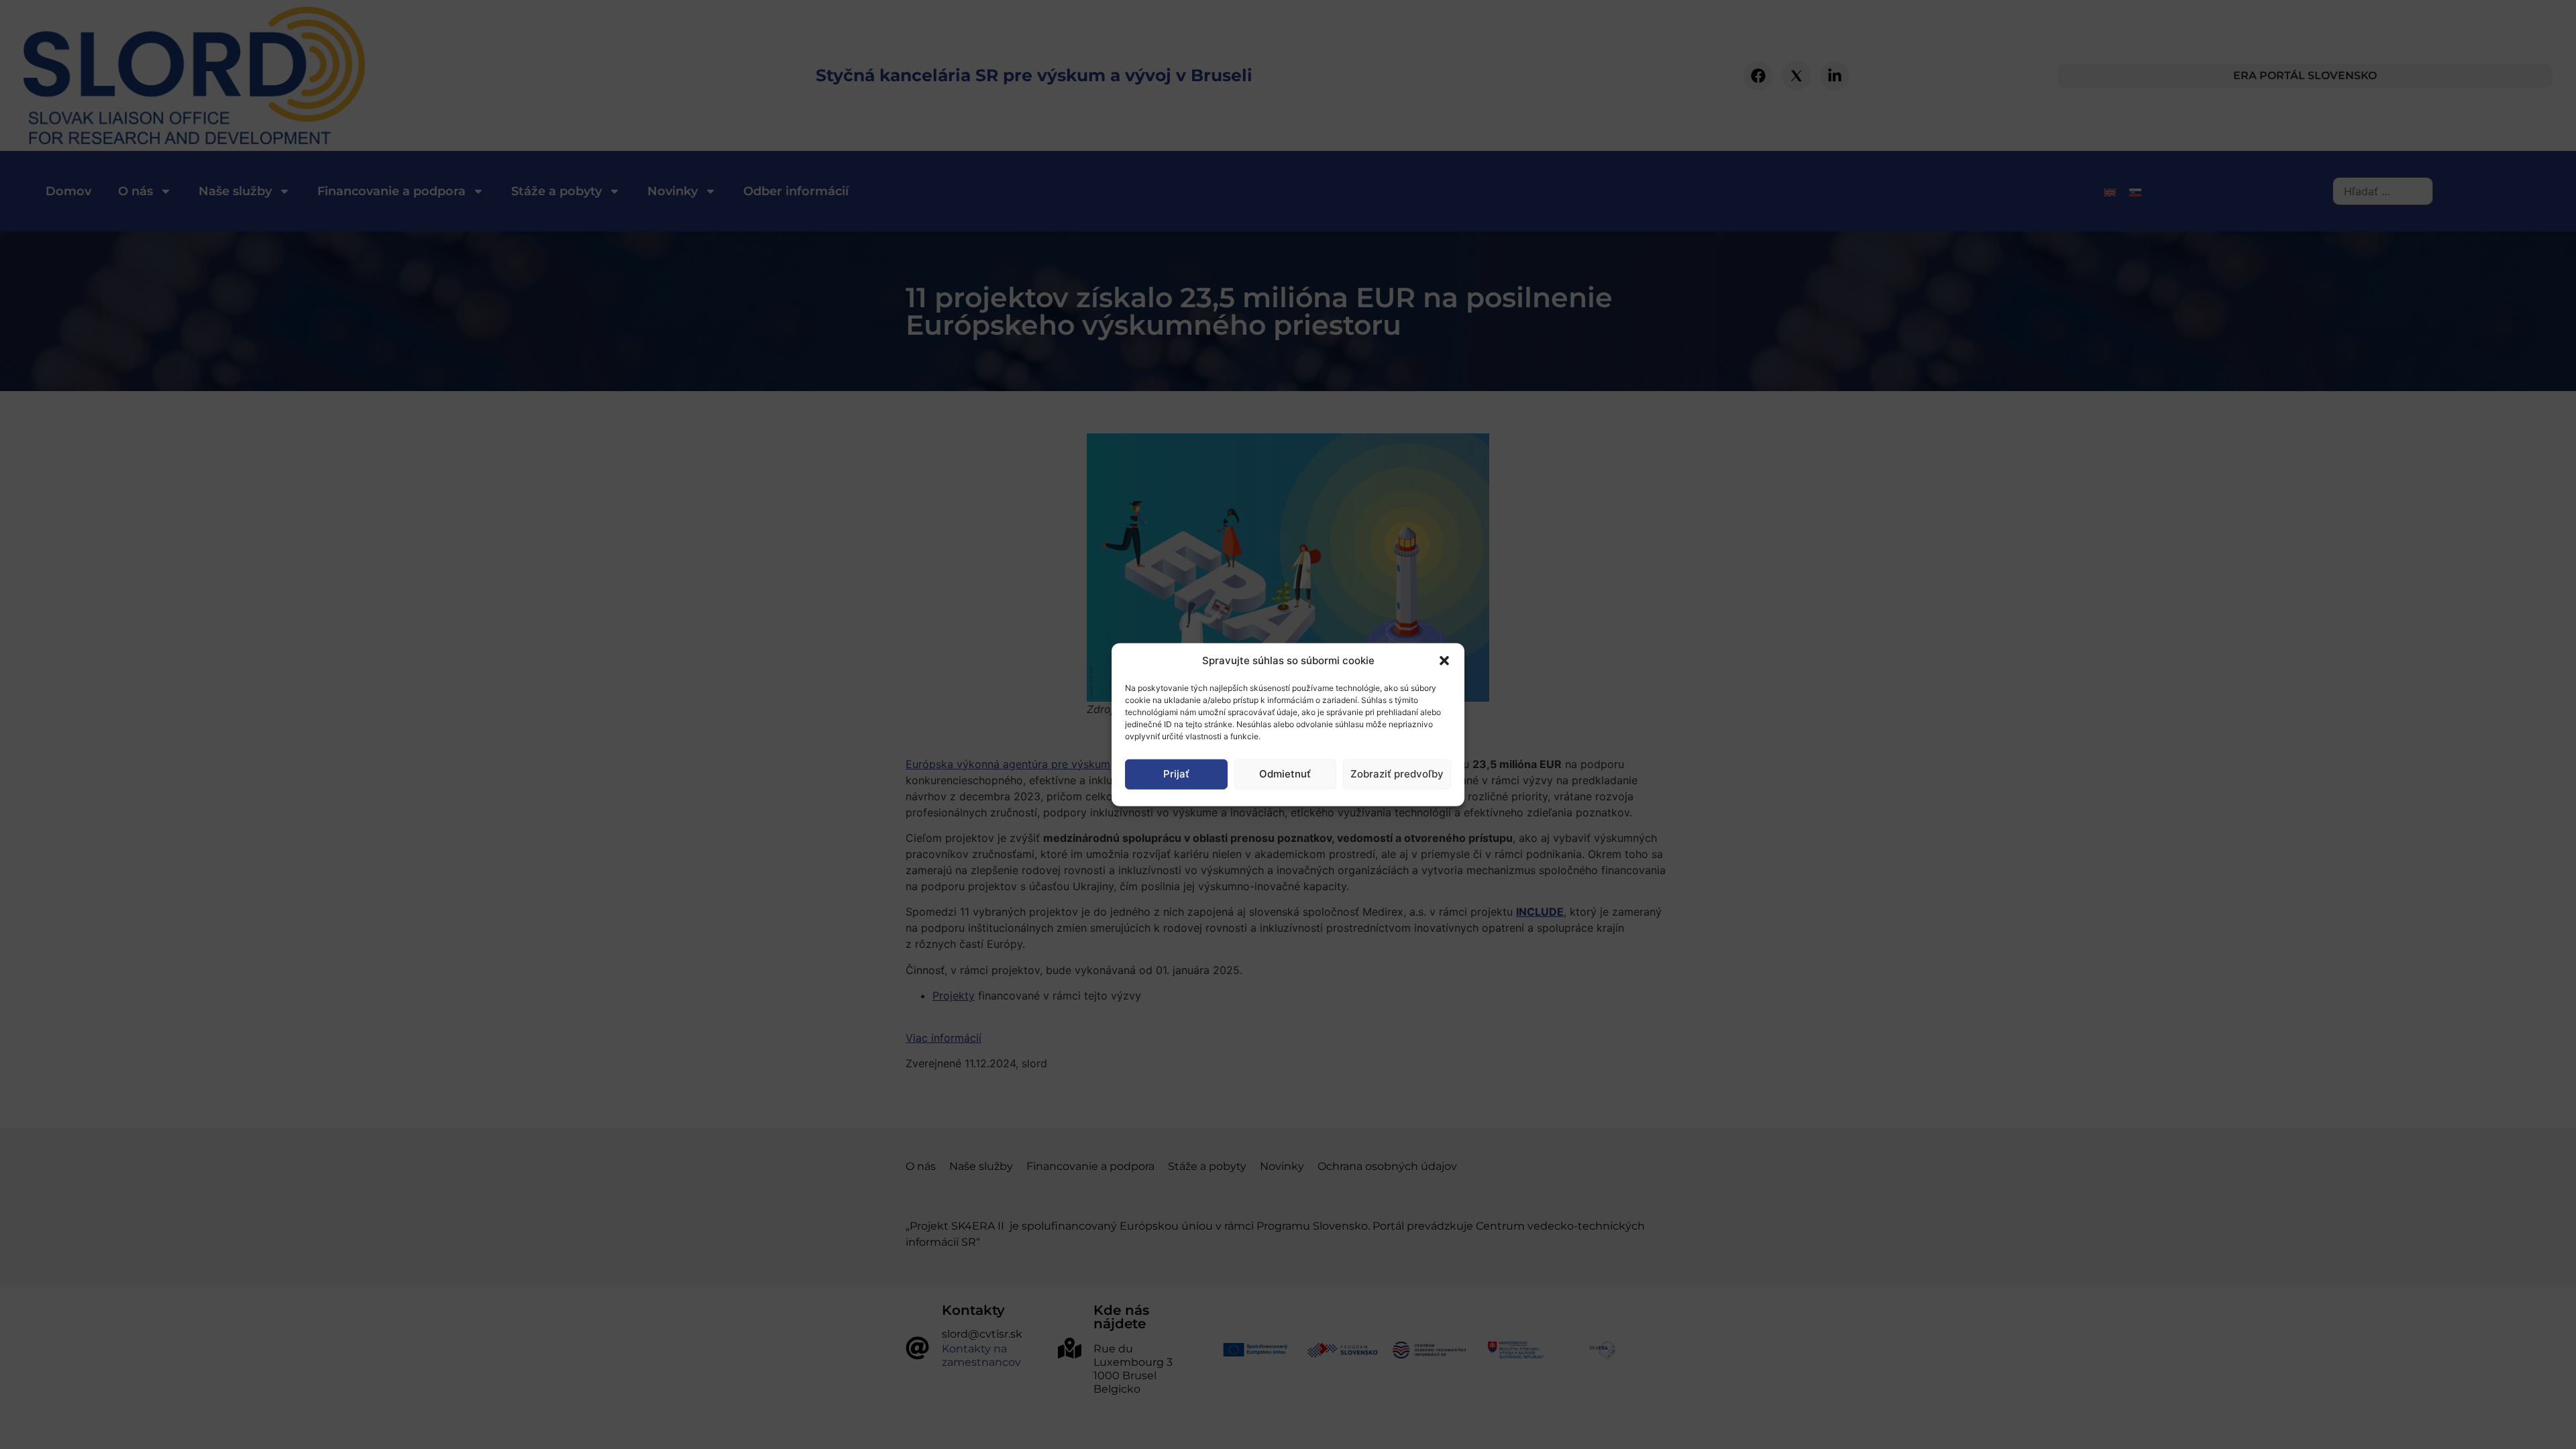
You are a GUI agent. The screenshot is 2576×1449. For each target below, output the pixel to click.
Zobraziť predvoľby (1397, 774)
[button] (1444, 661)
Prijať (1176, 774)
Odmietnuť (1285, 774)
